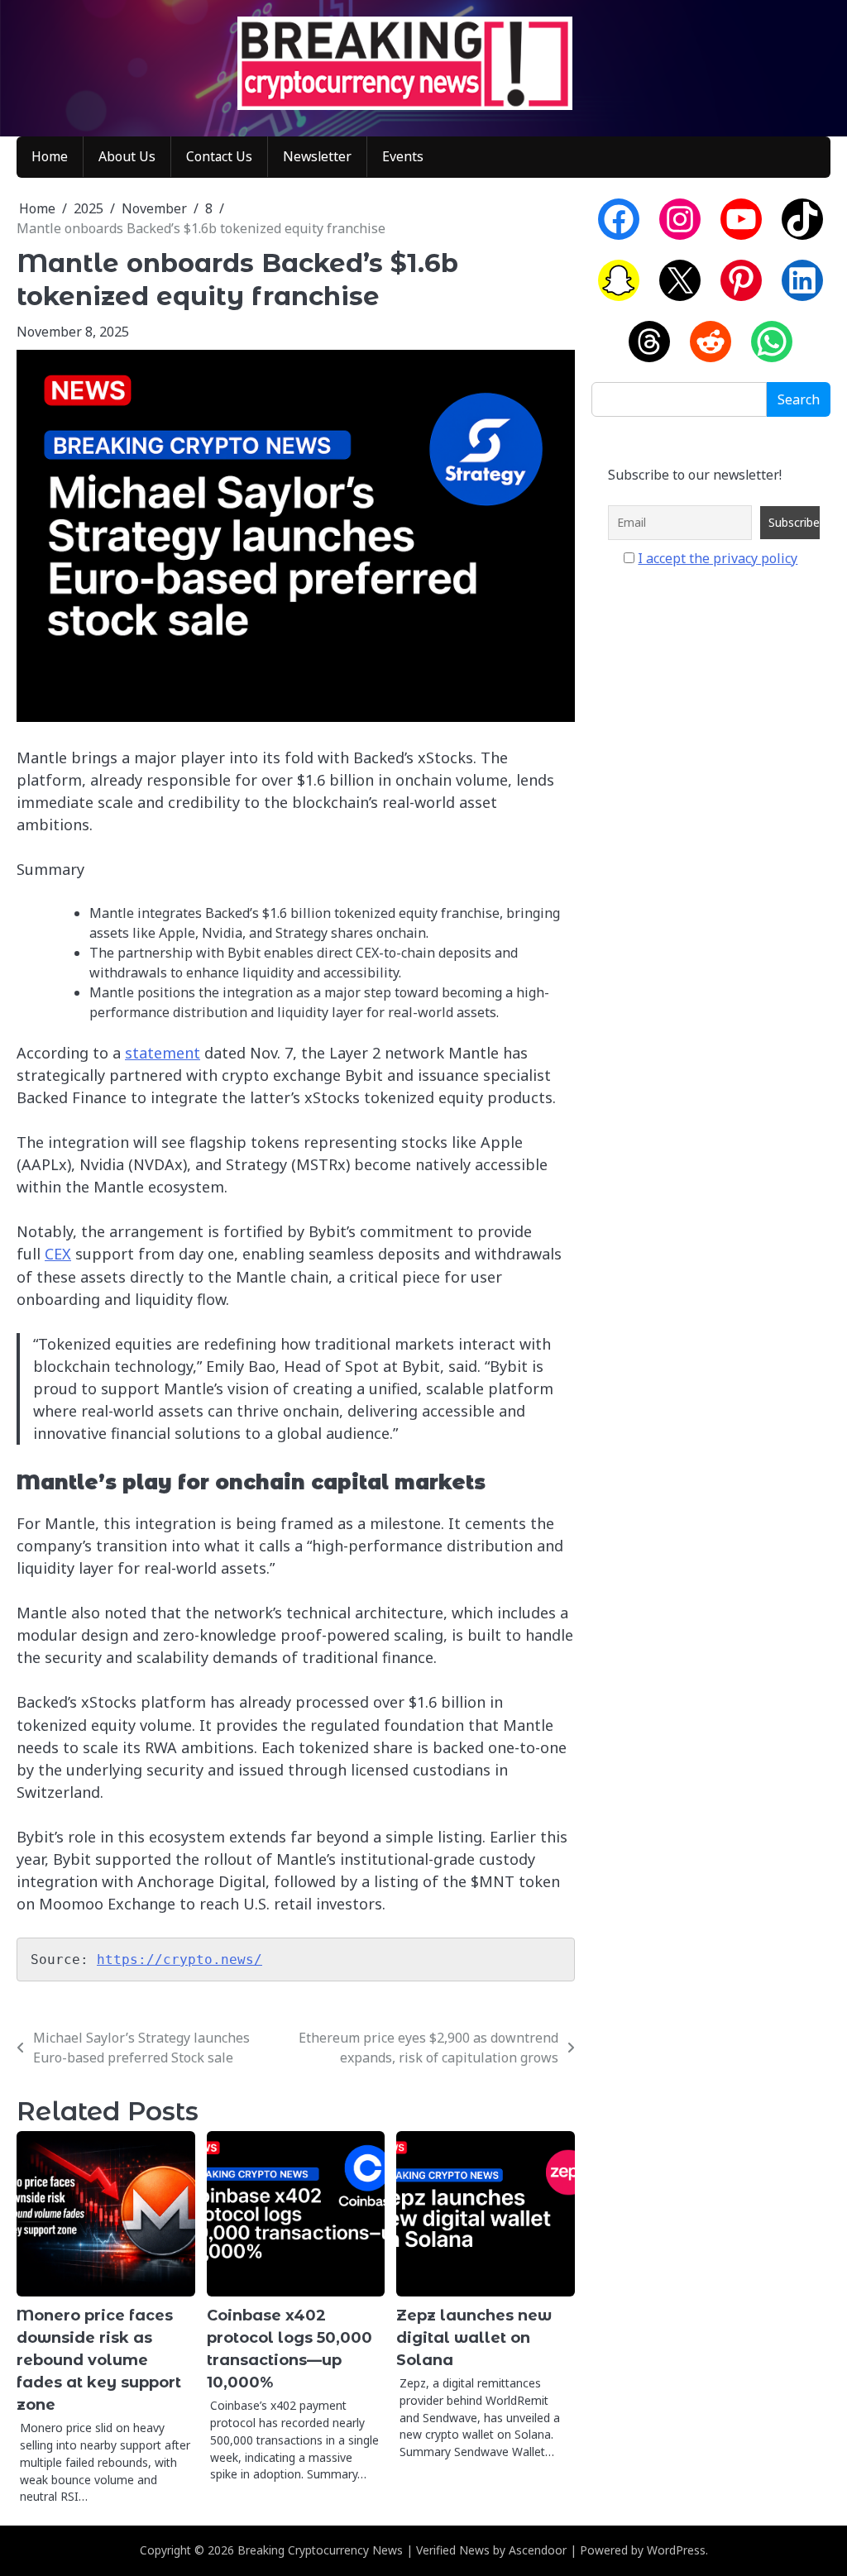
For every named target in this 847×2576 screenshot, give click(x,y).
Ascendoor (538, 2550)
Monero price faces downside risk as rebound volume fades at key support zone (99, 2360)
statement (163, 1053)
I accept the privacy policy (718, 558)
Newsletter (317, 156)
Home (50, 156)
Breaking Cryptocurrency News (320, 2550)
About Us (127, 156)
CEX (58, 1254)
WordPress (676, 2550)
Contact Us (219, 156)
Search (799, 399)
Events (403, 156)
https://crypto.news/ (179, 1959)
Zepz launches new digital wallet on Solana (474, 2338)
